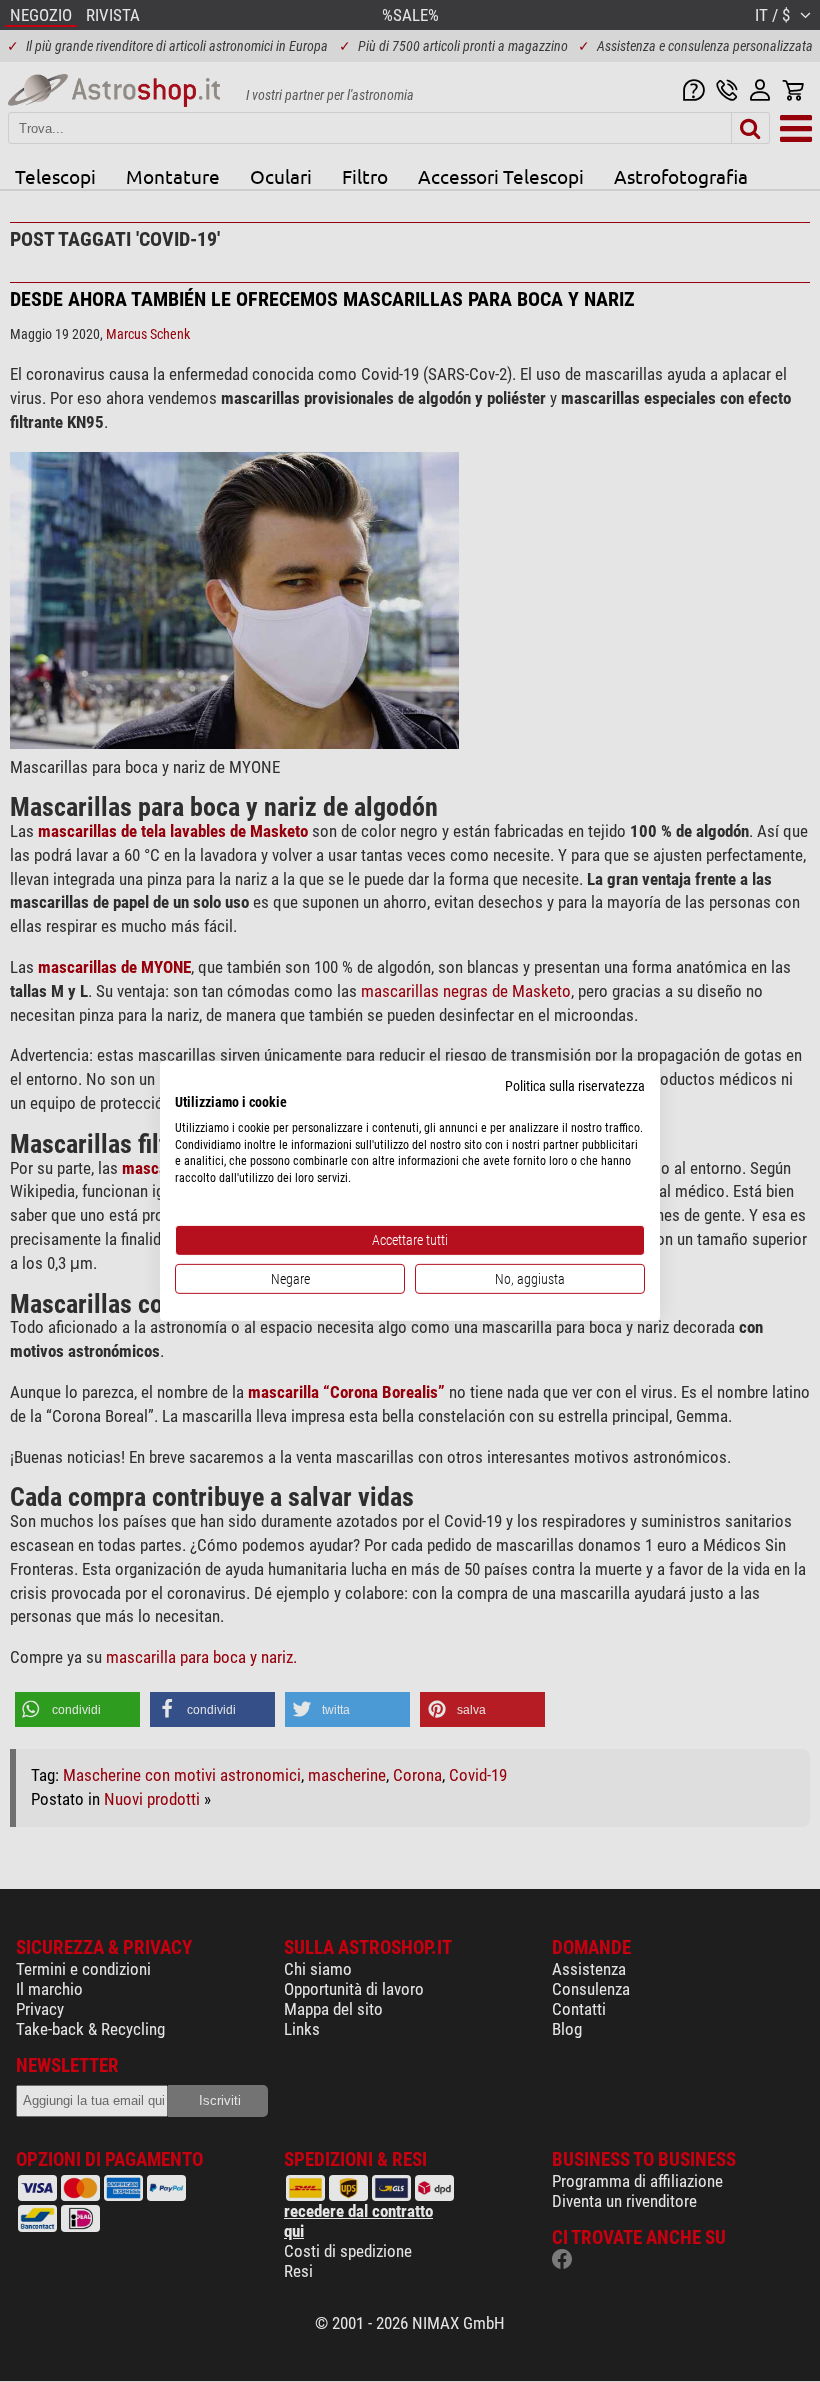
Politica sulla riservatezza (575, 1086)
